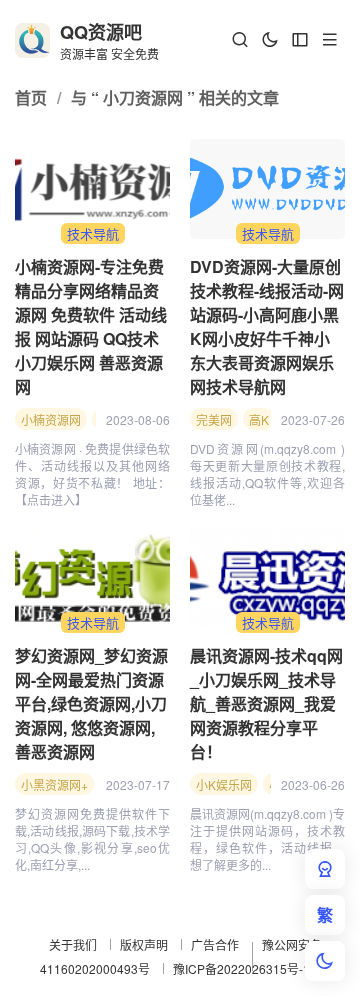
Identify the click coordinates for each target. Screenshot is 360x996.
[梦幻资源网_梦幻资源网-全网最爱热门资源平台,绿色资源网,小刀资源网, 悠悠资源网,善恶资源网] (92, 578)
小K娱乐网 (224, 784)
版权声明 (144, 944)
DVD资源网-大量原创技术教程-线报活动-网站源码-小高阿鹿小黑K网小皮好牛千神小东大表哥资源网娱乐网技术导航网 (267, 326)
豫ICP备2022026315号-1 (241, 968)
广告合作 (215, 944)
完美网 (214, 419)
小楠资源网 (51, 419)
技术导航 (93, 233)
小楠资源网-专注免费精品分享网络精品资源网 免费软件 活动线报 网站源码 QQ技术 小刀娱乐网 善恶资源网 (91, 326)
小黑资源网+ (54, 784)
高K (259, 419)
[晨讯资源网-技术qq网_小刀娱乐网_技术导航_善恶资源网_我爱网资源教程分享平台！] (267, 578)
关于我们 (73, 944)
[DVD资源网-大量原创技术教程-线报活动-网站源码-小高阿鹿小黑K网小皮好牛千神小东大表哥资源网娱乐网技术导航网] (267, 189)
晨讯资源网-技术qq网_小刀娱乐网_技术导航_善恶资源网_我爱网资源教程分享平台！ (266, 703)
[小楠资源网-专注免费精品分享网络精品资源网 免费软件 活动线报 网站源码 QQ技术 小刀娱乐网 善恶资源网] (92, 189)
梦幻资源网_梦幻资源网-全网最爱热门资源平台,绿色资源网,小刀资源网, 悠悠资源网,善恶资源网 (91, 703)
